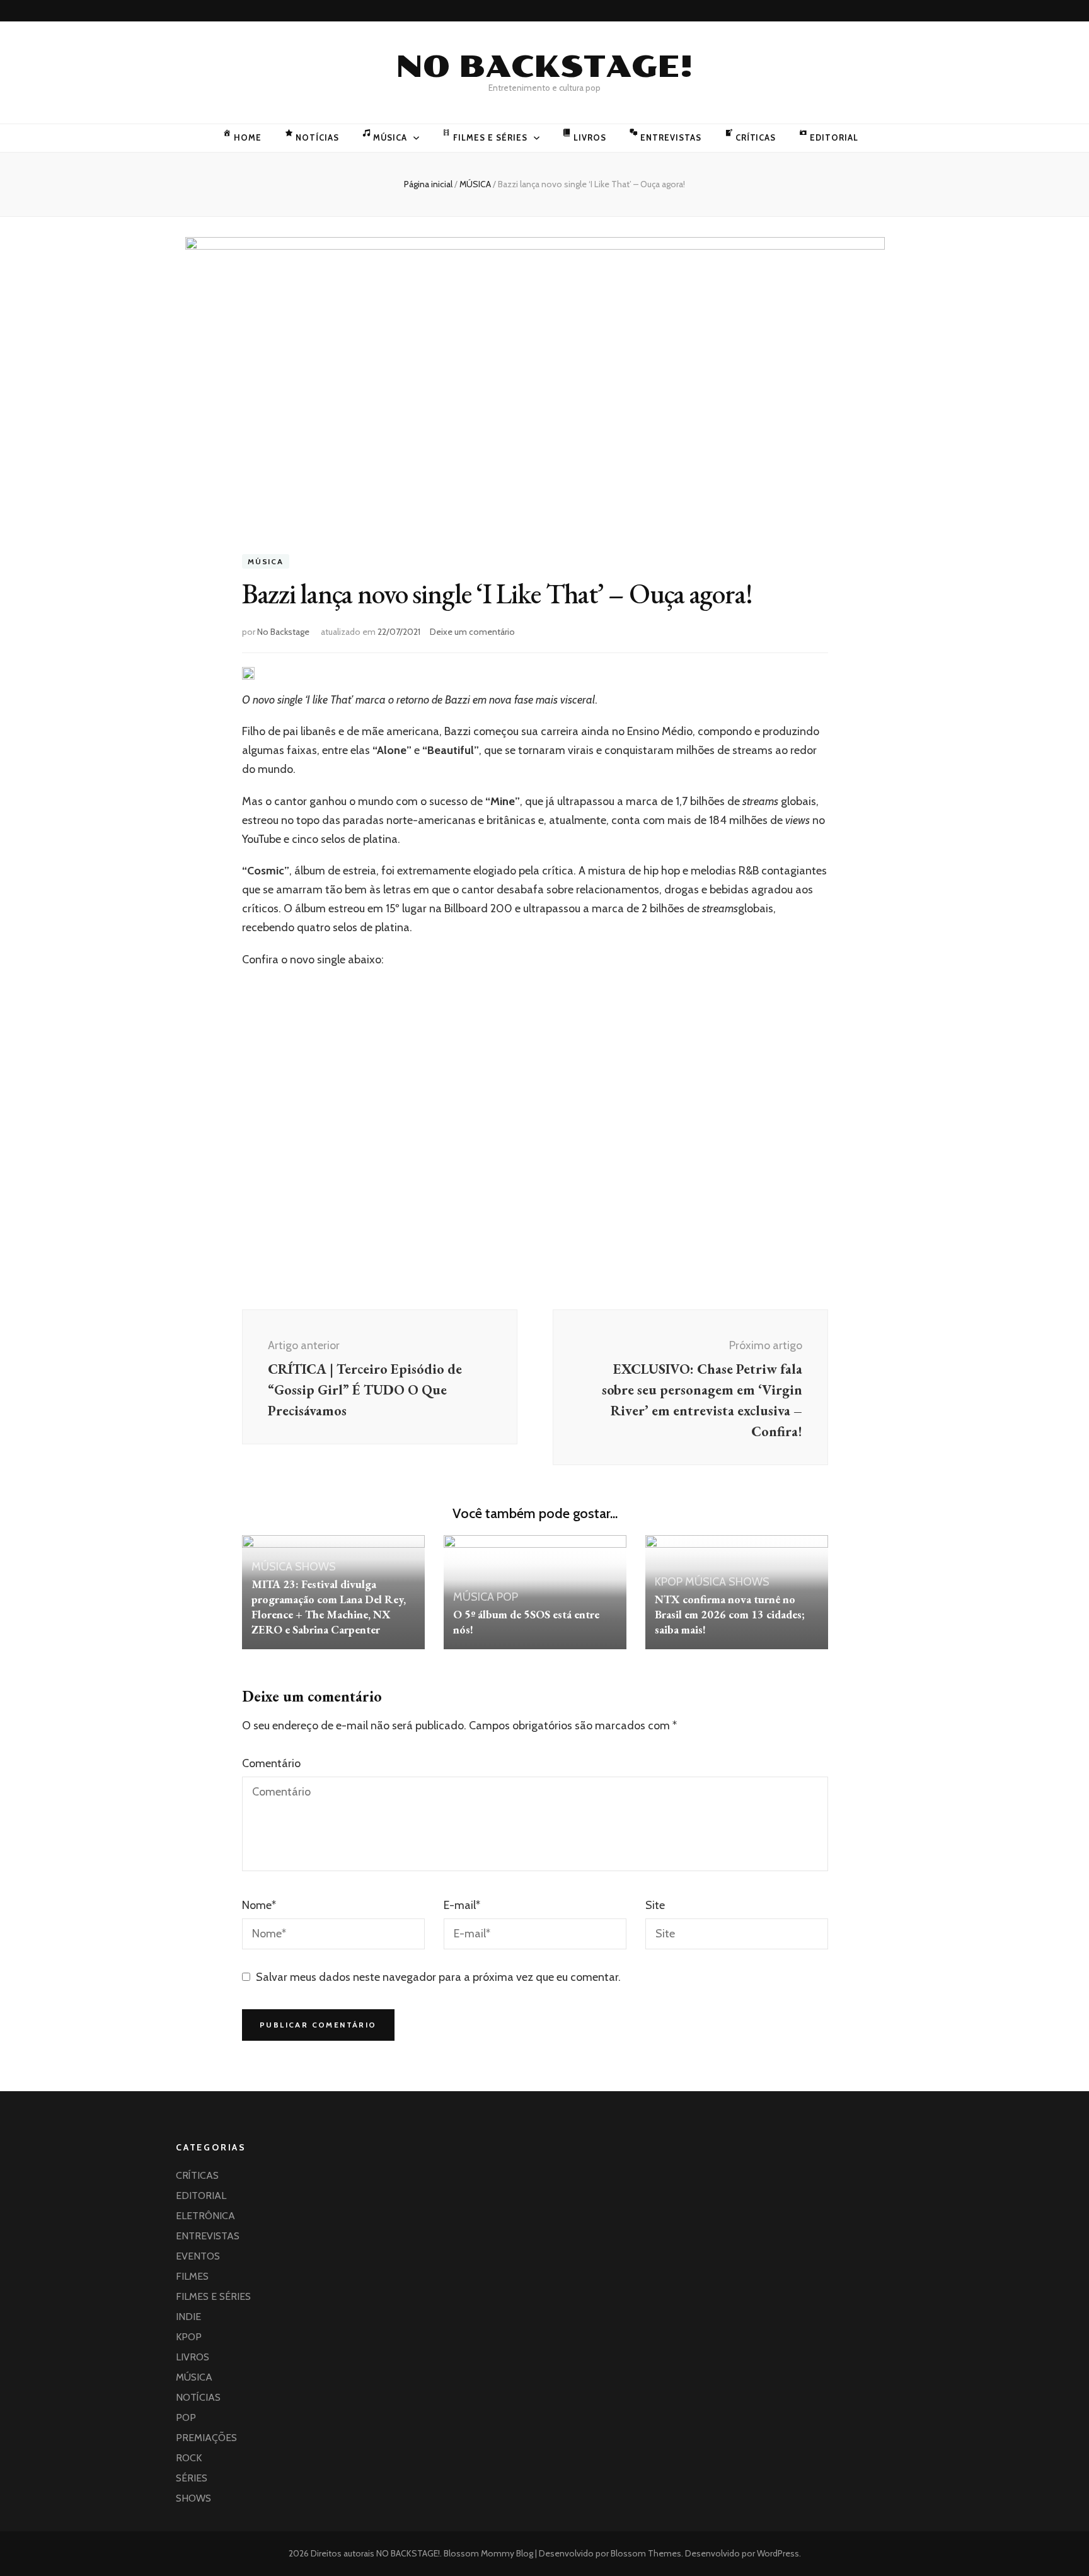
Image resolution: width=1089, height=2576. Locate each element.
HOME (248, 137)
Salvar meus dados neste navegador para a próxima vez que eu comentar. (438, 1977)
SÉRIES (192, 2478)
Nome (259, 1905)
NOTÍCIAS (317, 137)
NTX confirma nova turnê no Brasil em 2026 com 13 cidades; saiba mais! (730, 1614)
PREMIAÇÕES (206, 2438)
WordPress (778, 2553)
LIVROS (590, 137)
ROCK (189, 2458)
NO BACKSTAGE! (544, 67)
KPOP (669, 1582)
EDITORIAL (834, 137)
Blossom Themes (645, 2553)
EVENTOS (198, 2256)
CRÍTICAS (756, 137)
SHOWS (315, 1567)
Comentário (271, 1763)
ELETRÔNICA (205, 2216)
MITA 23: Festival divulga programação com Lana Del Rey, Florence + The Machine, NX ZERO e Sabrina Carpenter (329, 1607)
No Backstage (283, 632)
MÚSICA (390, 137)
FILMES (192, 2276)
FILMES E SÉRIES (490, 137)
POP (507, 1597)
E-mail (462, 1905)
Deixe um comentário (472, 632)
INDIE (188, 2317)
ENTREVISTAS (671, 137)
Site (655, 1905)
